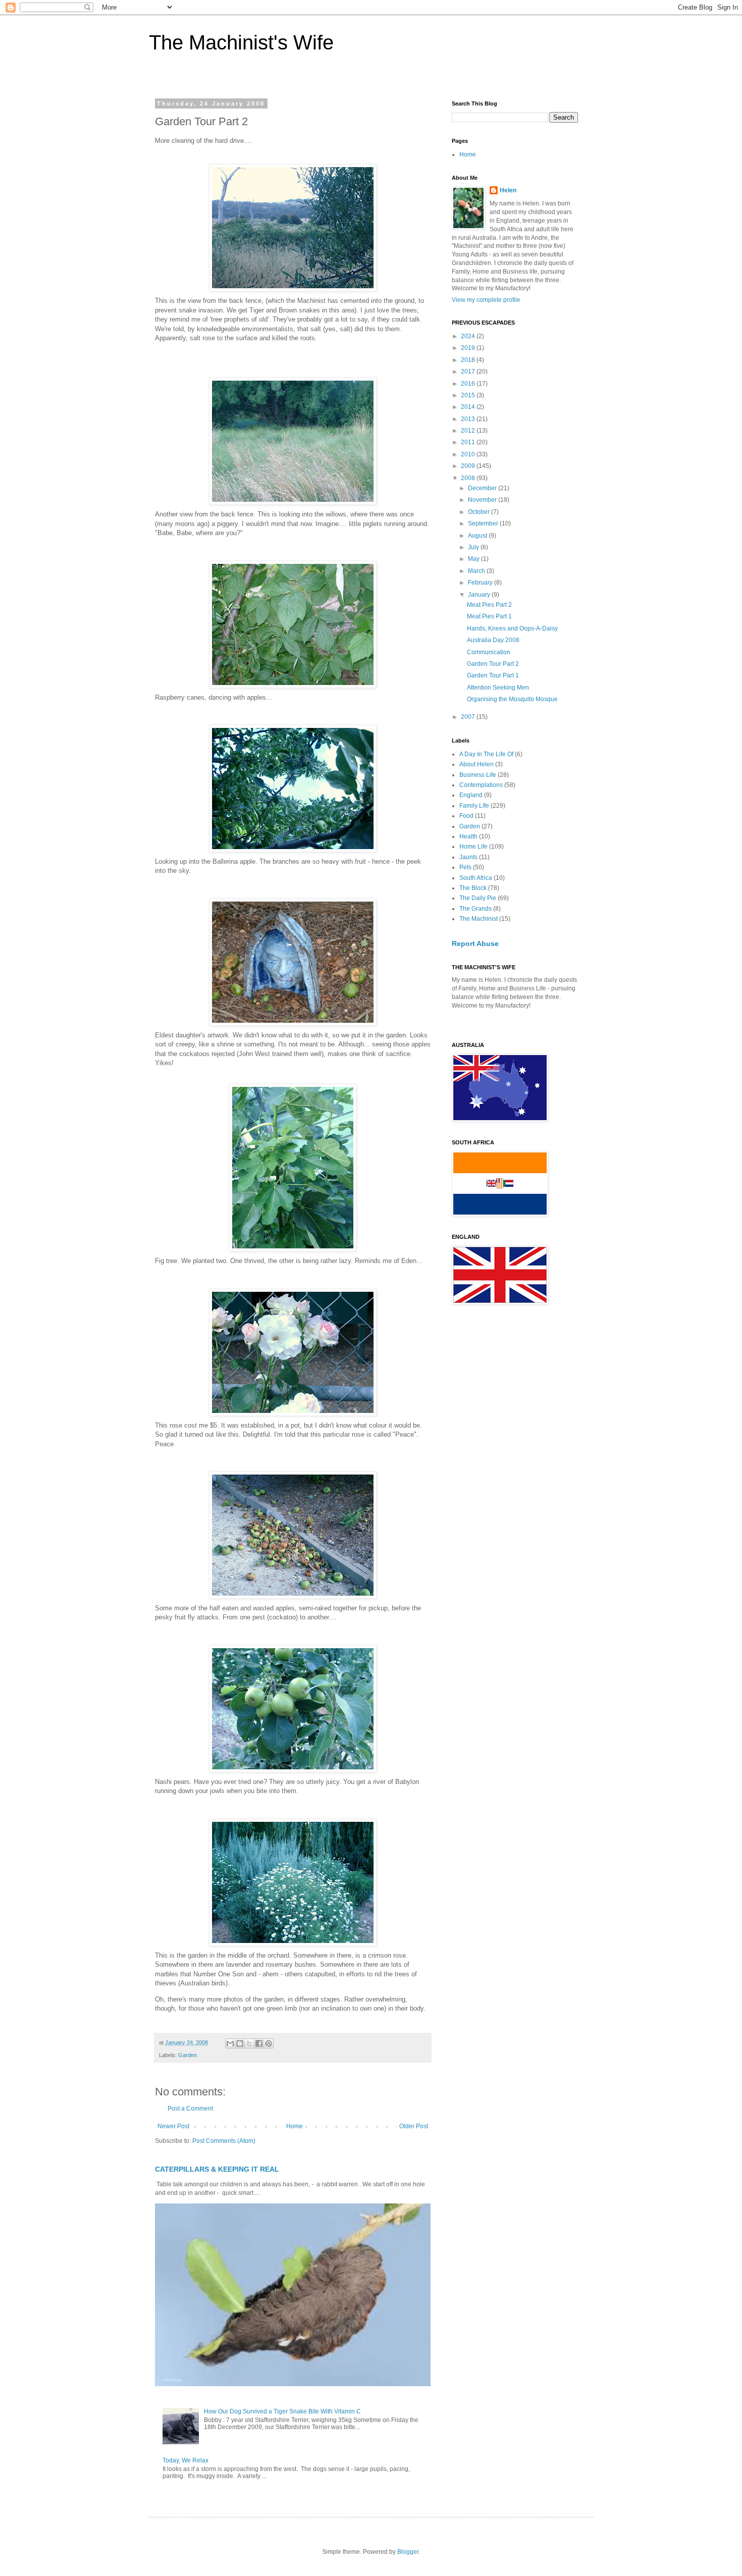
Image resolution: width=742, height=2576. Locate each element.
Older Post (414, 2126)
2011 (469, 442)
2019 (469, 348)
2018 (469, 360)
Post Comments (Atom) (224, 2141)
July (474, 547)
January (480, 595)
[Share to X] (249, 2043)
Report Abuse (475, 943)
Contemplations (481, 785)
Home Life (473, 847)
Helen (508, 190)
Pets (465, 867)
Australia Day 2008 (493, 640)
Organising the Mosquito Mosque (512, 699)
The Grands (475, 909)
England (471, 795)
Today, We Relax (185, 2460)
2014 (469, 407)
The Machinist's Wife (241, 42)
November (483, 500)
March (477, 571)
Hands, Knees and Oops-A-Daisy (512, 628)
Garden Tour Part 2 (493, 664)
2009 (469, 466)
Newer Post (173, 2126)
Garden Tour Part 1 (493, 675)
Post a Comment (190, 2109)
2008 (469, 478)
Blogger (408, 2552)
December (483, 488)
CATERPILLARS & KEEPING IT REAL (217, 2169)
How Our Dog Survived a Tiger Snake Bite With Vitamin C (282, 2411)
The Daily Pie (478, 898)
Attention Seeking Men (498, 688)
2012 (469, 431)
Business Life (478, 775)
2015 (469, 395)
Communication (489, 652)
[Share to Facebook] (259, 2043)
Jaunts (468, 857)
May (474, 559)
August (478, 536)
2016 (469, 384)
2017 (469, 372)
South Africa (476, 878)
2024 (469, 336)
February (481, 583)
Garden (188, 2055)
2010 (469, 454)
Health (468, 836)
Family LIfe (474, 806)
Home (295, 2126)
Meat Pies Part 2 (489, 605)
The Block (473, 888)
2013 (469, 419)
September (484, 523)
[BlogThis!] (240, 2043)
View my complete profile (486, 300)
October (480, 512)
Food (466, 816)
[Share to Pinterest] (269, 2043)
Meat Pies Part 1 (489, 616)
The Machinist (479, 919)
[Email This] (230, 2043)
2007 (469, 717)
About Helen (476, 764)
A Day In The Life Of (486, 754)
